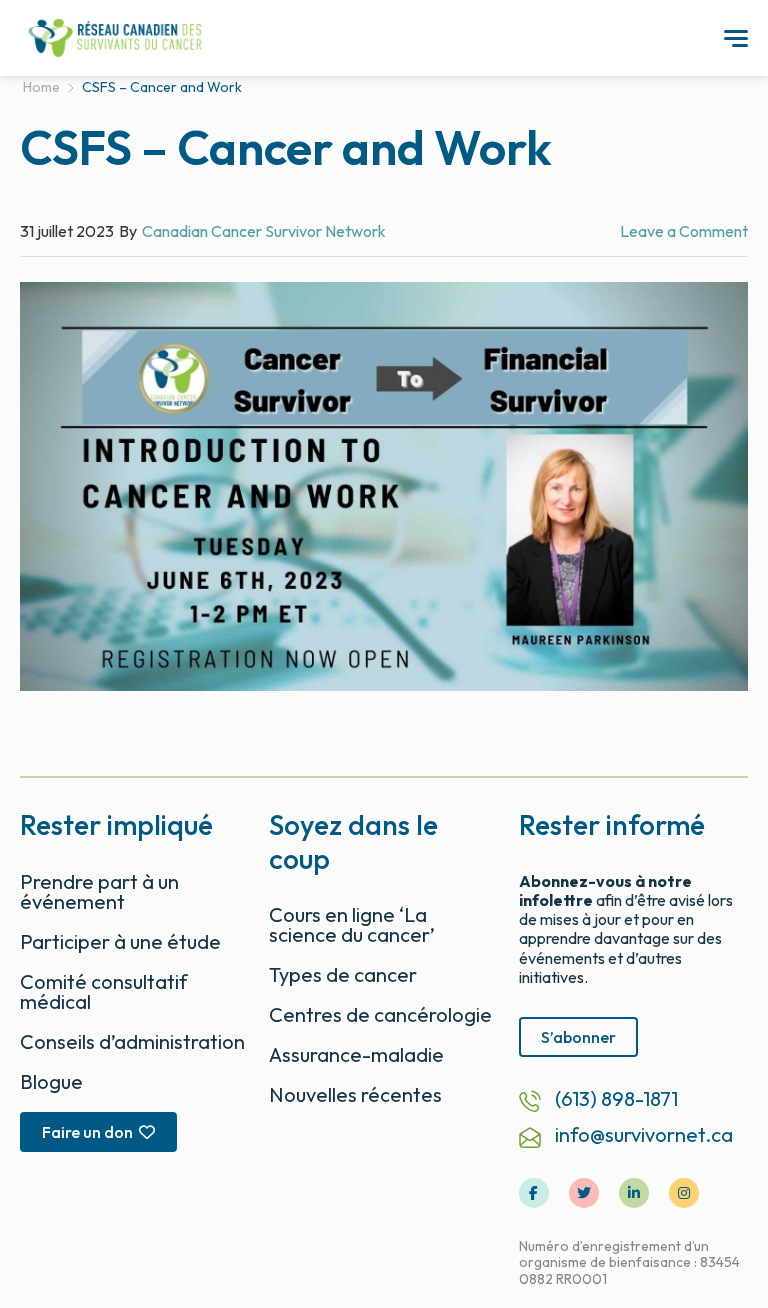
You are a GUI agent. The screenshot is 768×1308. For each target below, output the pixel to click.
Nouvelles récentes (355, 1094)
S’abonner (578, 1037)
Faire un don (87, 1132)
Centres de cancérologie (380, 1014)
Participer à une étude (120, 941)
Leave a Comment (684, 231)
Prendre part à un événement (99, 891)
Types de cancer (343, 974)
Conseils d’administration (132, 1041)
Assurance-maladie (356, 1054)
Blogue (51, 1081)
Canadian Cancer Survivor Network (264, 231)
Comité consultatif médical (104, 991)
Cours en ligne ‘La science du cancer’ (352, 924)
